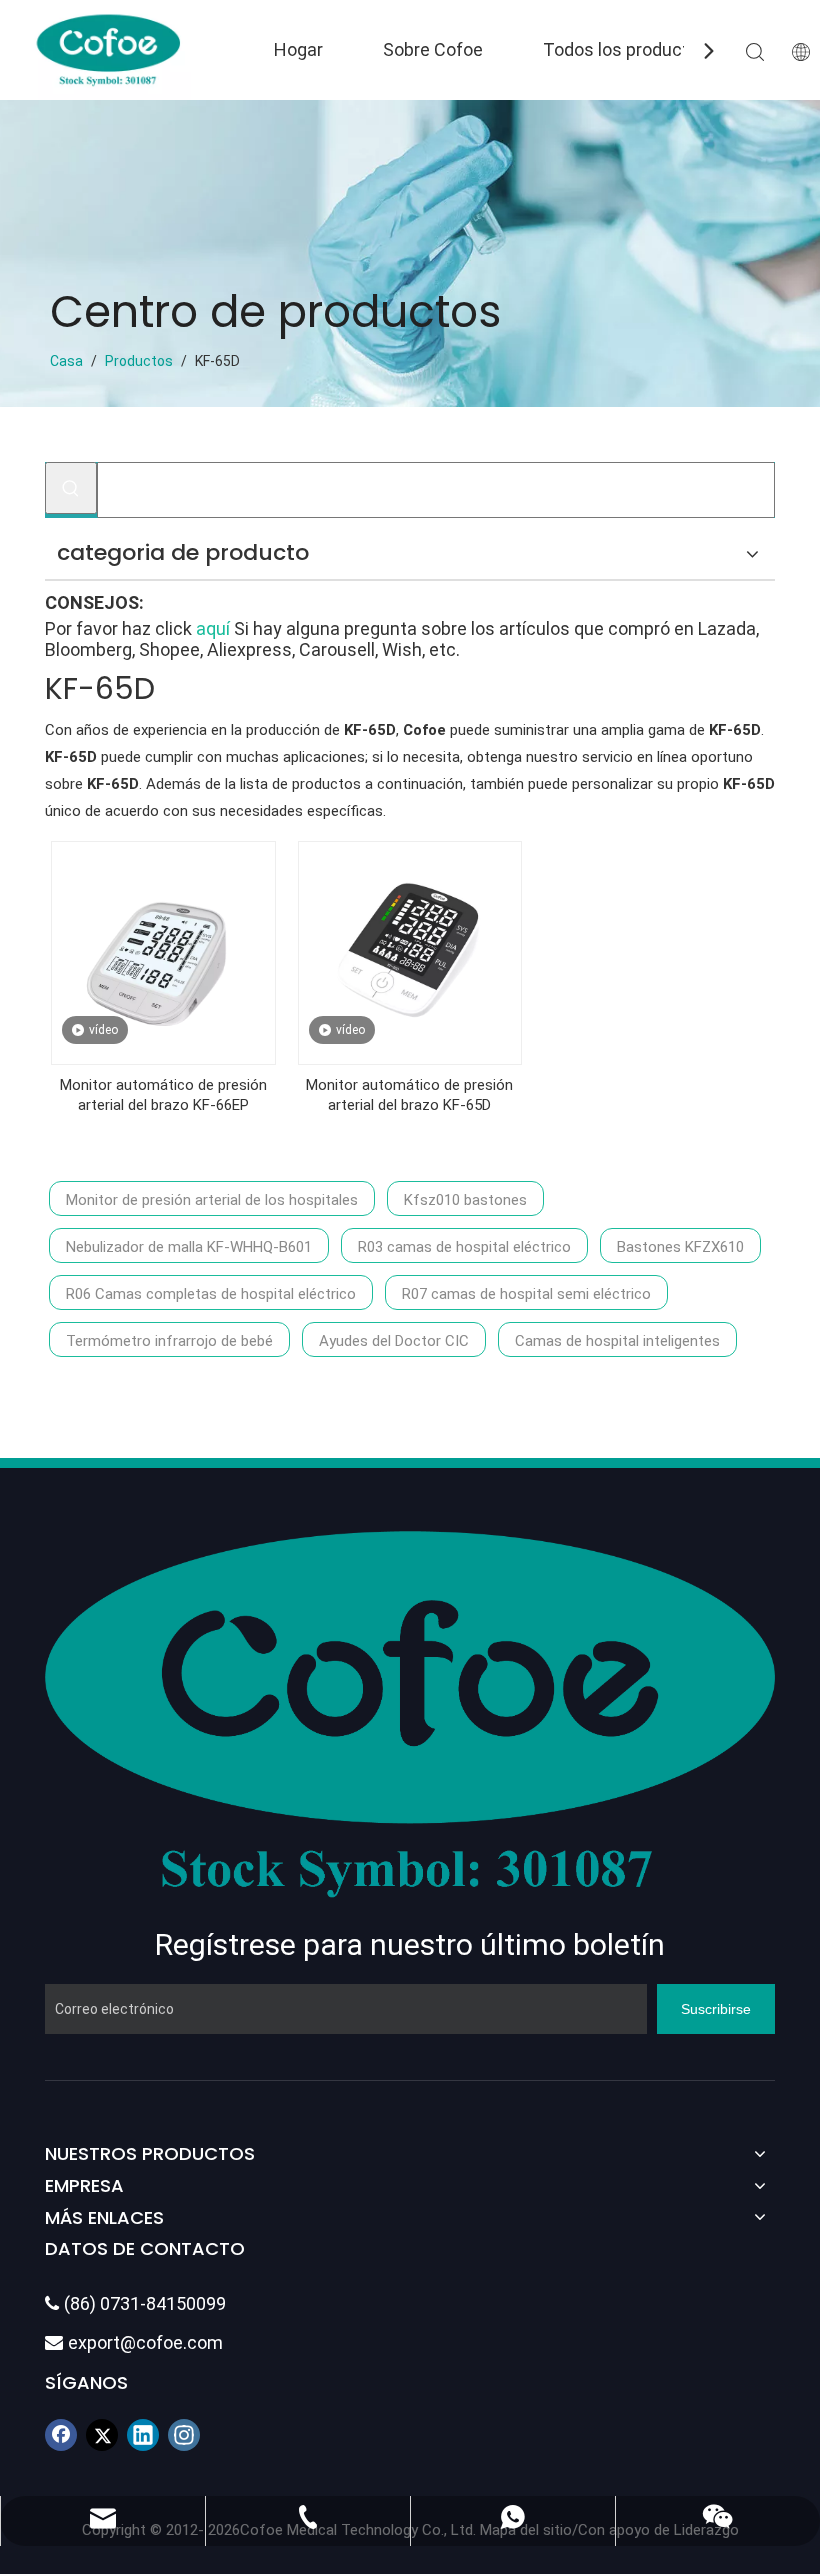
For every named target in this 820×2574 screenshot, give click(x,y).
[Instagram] (184, 2435)
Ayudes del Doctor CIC (394, 1341)
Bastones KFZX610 (680, 1247)
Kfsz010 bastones (465, 1200)
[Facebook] (61, 2435)
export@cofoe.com (134, 2342)
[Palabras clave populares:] (71, 488)
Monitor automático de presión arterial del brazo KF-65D (409, 1095)
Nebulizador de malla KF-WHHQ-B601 (189, 1247)
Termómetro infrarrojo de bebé (169, 1341)
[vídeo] (163, 952)
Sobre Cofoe (433, 49)
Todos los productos (626, 49)
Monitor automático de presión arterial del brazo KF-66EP (163, 1095)
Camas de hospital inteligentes (617, 1341)
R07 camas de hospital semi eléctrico (526, 1294)
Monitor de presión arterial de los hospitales (212, 1200)
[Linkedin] (143, 2435)
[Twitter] (102, 2435)
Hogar (298, 49)
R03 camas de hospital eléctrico (464, 1247)
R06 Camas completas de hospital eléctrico (211, 1294)
